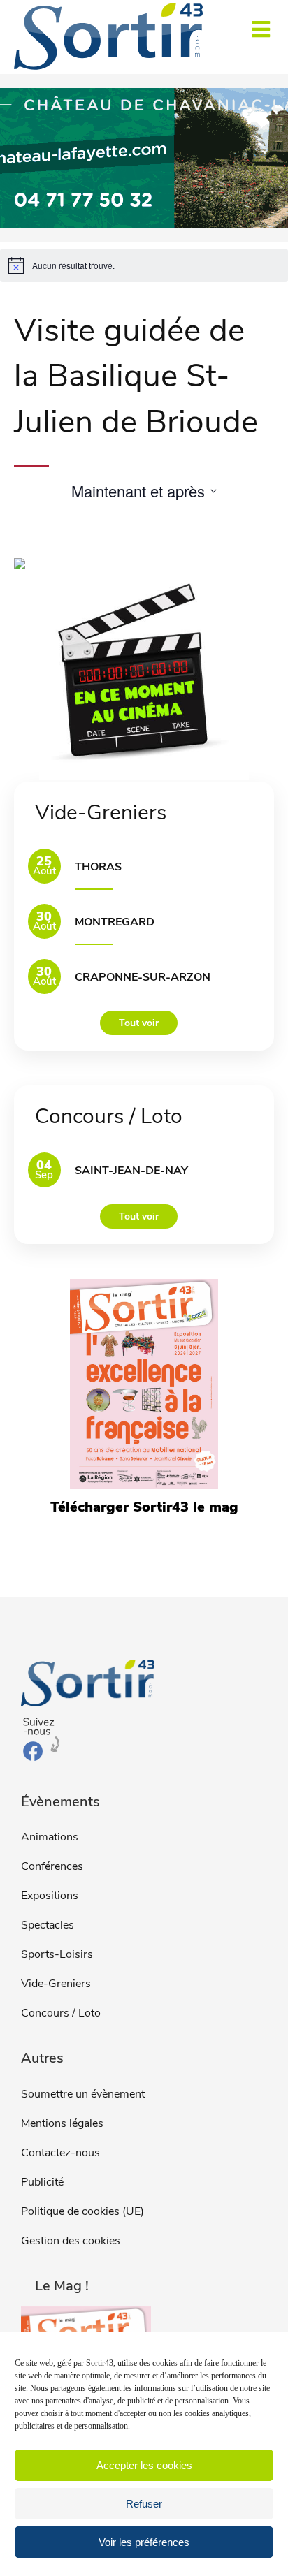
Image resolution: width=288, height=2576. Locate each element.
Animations (50, 1837)
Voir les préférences (144, 2542)
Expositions (50, 1896)
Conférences (52, 1866)
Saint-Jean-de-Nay (131, 1171)
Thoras (98, 867)
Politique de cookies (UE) (82, 2211)
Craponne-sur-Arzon (143, 977)
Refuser (144, 2504)
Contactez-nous (60, 2153)
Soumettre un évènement (83, 2094)
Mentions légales (62, 2123)
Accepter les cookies (144, 2465)
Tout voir (139, 1023)
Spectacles (48, 1925)
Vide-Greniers (56, 1984)
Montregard (115, 922)
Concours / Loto (61, 2013)
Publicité (42, 2182)
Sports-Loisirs (57, 1954)
